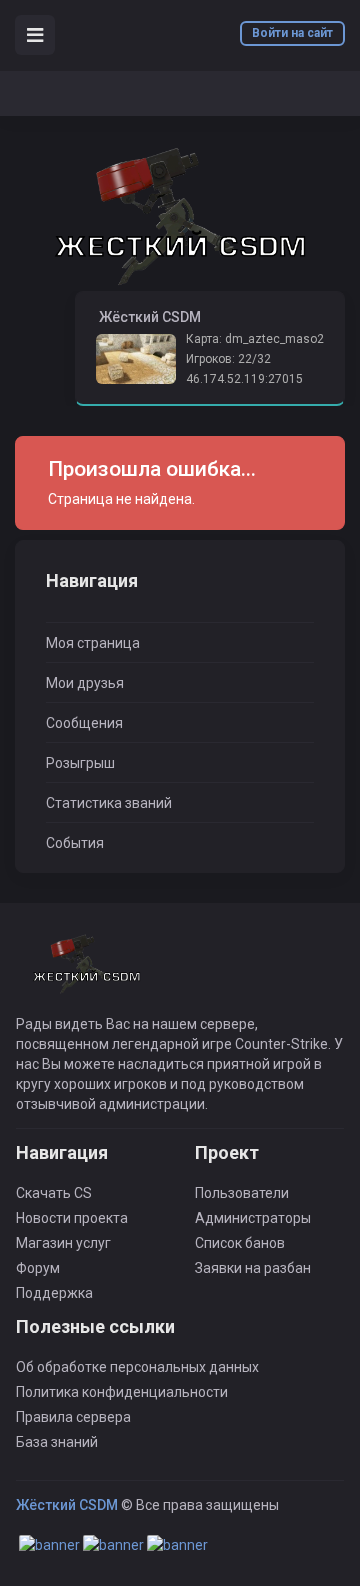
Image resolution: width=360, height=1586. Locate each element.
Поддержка (54, 1293)
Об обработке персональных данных (137, 1367)
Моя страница (93, 643)
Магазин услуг (63, 1243)
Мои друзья (85, 683)
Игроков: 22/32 (228, 359)
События (75, 843)
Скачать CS (54, 1193)
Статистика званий (109, 803)
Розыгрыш (80, 763)
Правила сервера (73, 1417)
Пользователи (242, 1193)
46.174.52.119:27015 (244, 379)
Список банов (240, 1243)
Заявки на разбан (253, 1268)
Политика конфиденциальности (122, 1392)
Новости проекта (72, 1218)
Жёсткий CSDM (67, 1505)
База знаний (57, 1442)
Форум (38, 1268)
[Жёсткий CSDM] (180, 216)
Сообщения (84, 723)
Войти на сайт (292, 33)
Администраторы (253, 1218)
